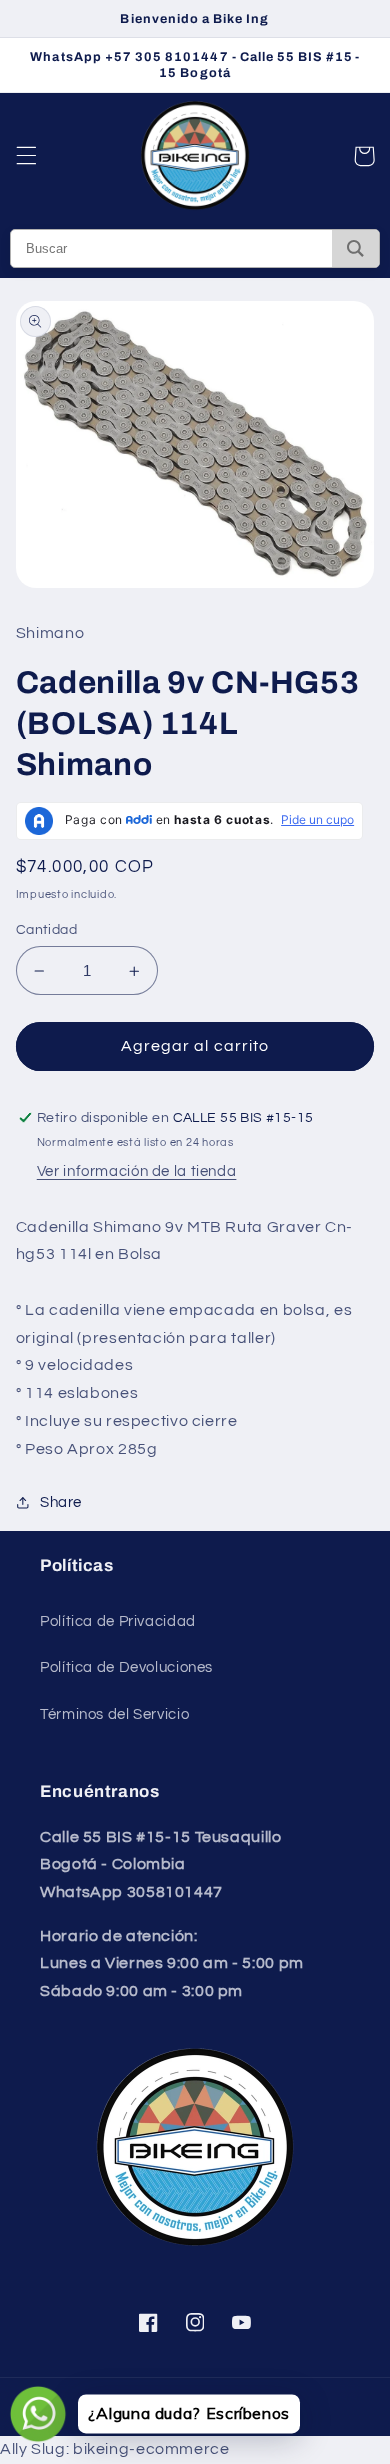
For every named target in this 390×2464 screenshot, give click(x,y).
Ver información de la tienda (137, 1171)
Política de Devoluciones (126, 1667)
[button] (26, 156)
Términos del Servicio (114, 1714)
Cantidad (46, 930)
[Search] (355, 248)
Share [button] (61, 1502)
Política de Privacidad (118, 1621)
